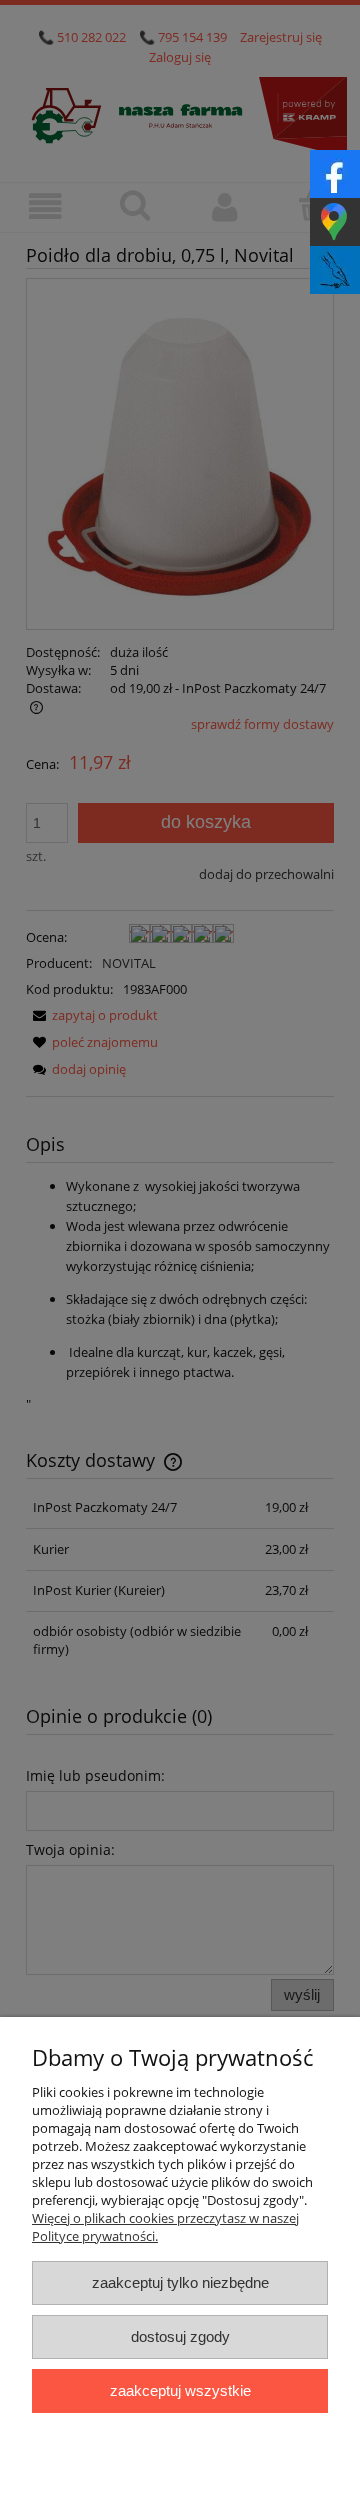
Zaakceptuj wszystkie (180, 2390)
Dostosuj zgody (180, 2336)
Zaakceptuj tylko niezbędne (180, 2282)
